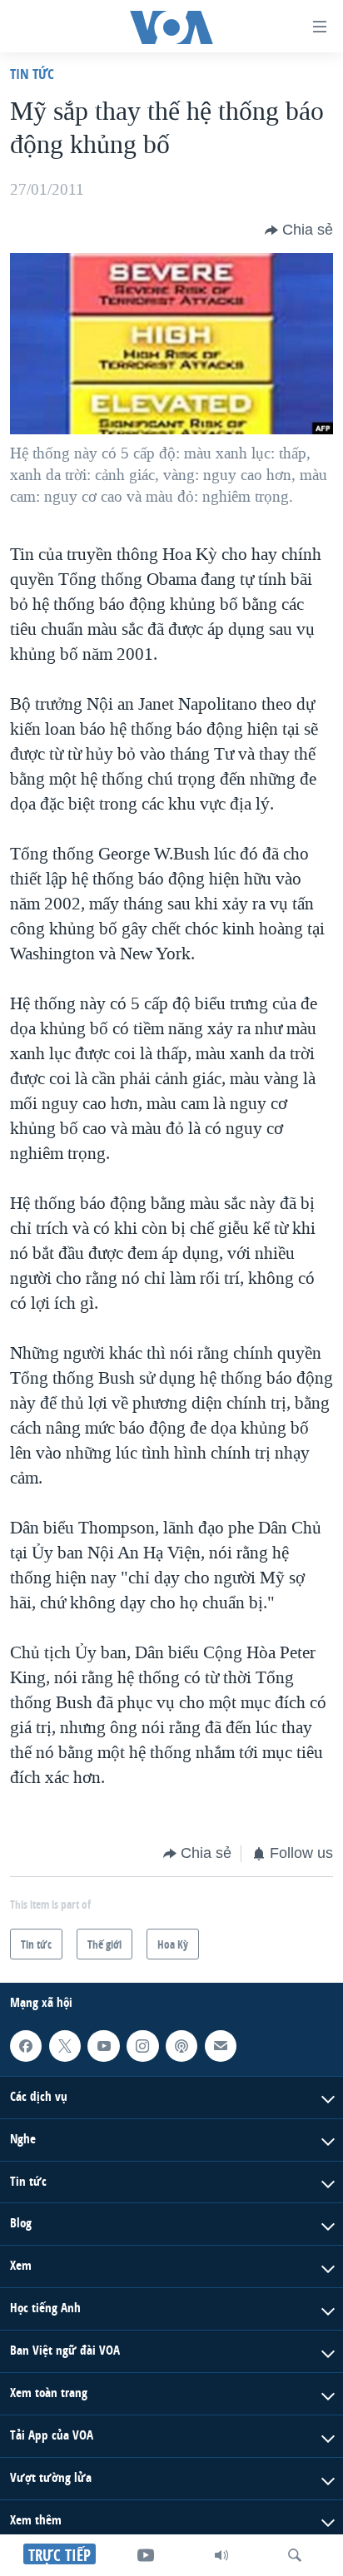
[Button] (299, 230)
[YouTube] (146, 2555)
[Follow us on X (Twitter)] (65, 2046)
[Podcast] (181, 2046)
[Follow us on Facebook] (26, 2046)
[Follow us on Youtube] (103, 2046)
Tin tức (32, 74)
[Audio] (221, 2555)
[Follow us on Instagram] (142, 2046)
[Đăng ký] (221, 2046)
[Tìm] (295, 2555)
